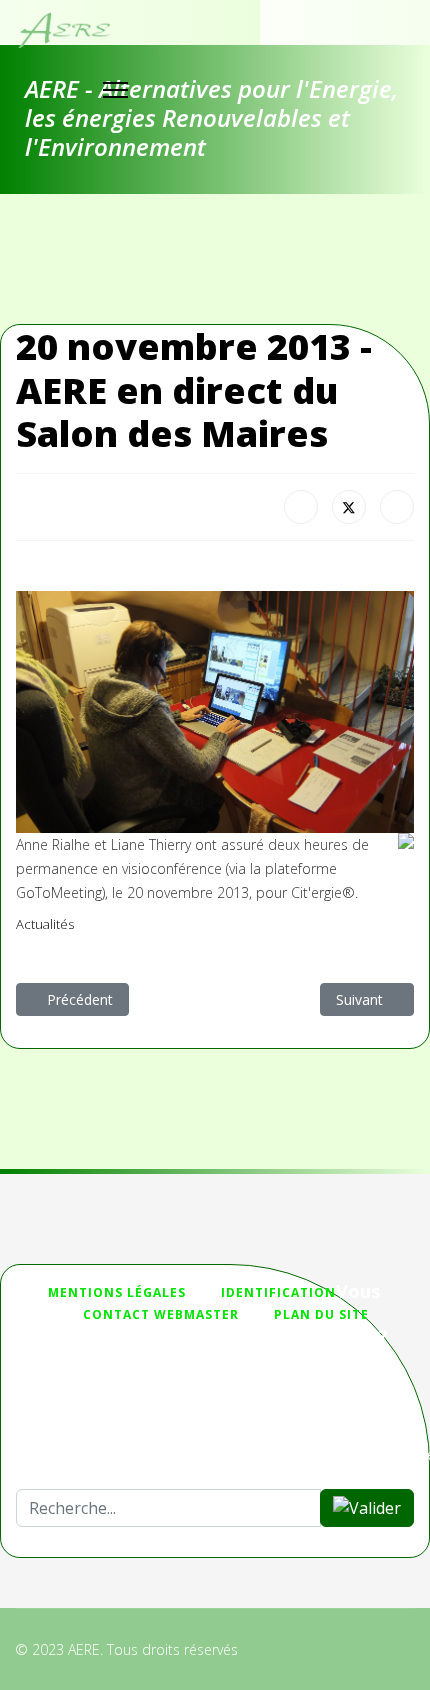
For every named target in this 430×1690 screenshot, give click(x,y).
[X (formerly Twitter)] (349, 507)
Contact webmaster (161, 1314)
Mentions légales (117, 1292)
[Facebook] (301, 507)
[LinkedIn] (397, 507)
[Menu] (115, 90)
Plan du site (321, 1314)
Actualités (45, 924)
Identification (278, 1292)
